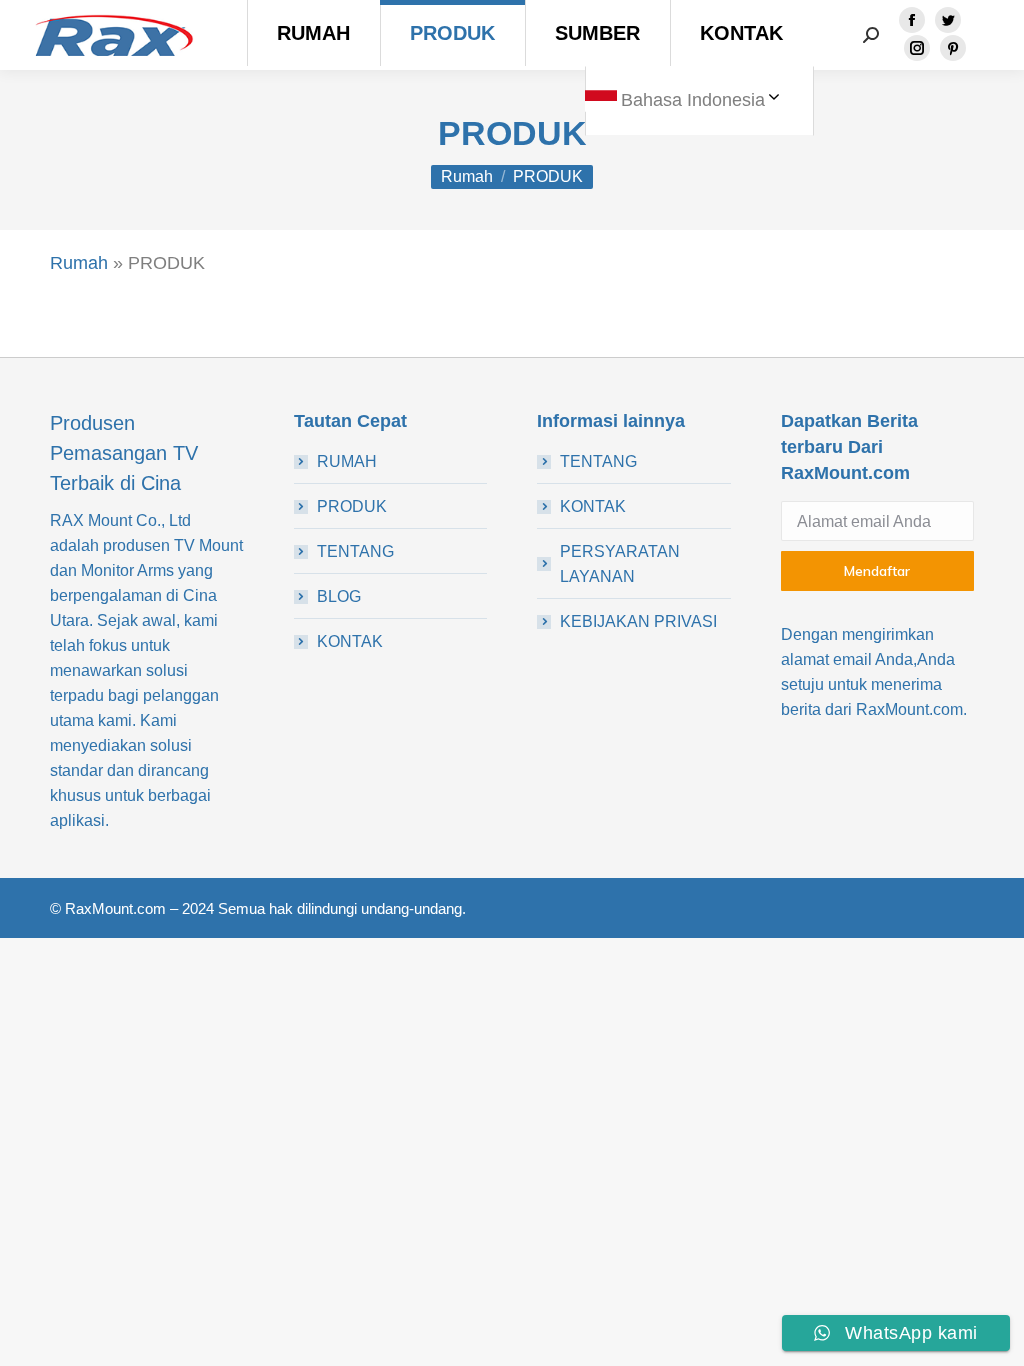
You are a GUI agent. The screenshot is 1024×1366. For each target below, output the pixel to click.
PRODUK (352, 506)
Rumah (79, 263)
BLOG (339, 596)
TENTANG (355, 551)
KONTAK (350, 641)
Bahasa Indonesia (693, 100)
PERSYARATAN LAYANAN (620, 564)
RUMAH (347, 461)
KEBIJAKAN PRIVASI (638, 621)
